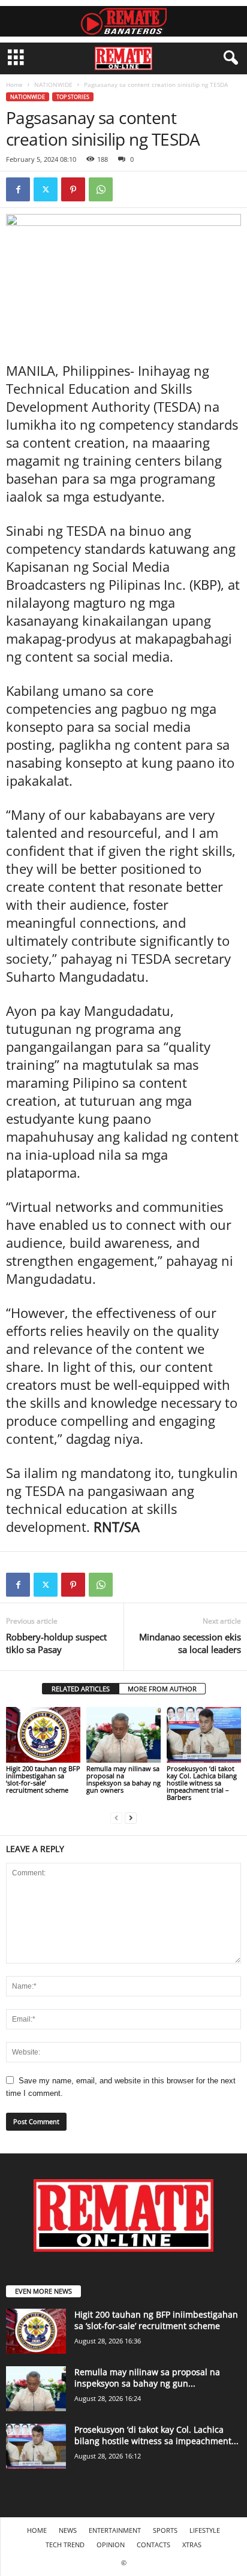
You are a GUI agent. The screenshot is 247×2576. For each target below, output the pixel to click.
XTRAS (192, 2545)
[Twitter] (46, 189)
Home (14, 85)
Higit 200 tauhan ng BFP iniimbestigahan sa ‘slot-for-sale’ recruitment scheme (43, 1779)
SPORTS (165, 2530)
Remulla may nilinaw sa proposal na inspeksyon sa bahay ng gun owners (123, 1779)
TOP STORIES (73, 97)
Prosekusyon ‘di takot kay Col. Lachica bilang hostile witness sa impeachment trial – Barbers (202, 1783)
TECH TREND (65, 2545)
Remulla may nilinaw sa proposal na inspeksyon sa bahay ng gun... (147, 2378)
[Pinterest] (73, 189)
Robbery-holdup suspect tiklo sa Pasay (56, 1643)
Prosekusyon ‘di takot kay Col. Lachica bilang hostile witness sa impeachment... (156, 2435)
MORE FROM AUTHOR (162, 1689)
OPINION (111, 2545)
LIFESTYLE (205, 2530)
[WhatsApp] (101, 189)
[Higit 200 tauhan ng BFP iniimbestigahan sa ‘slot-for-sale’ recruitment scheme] (43, 1735)
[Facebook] (18, 189)
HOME (37, 2530)
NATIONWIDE (53, 85)
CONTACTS (153, 2545)
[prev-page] (116, 1818)
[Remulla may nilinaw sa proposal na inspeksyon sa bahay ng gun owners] (123, 1735)
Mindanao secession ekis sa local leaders (190, 1643)
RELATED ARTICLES (81, 1689)
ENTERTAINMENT (115, 2530)
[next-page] (131, 1818)
